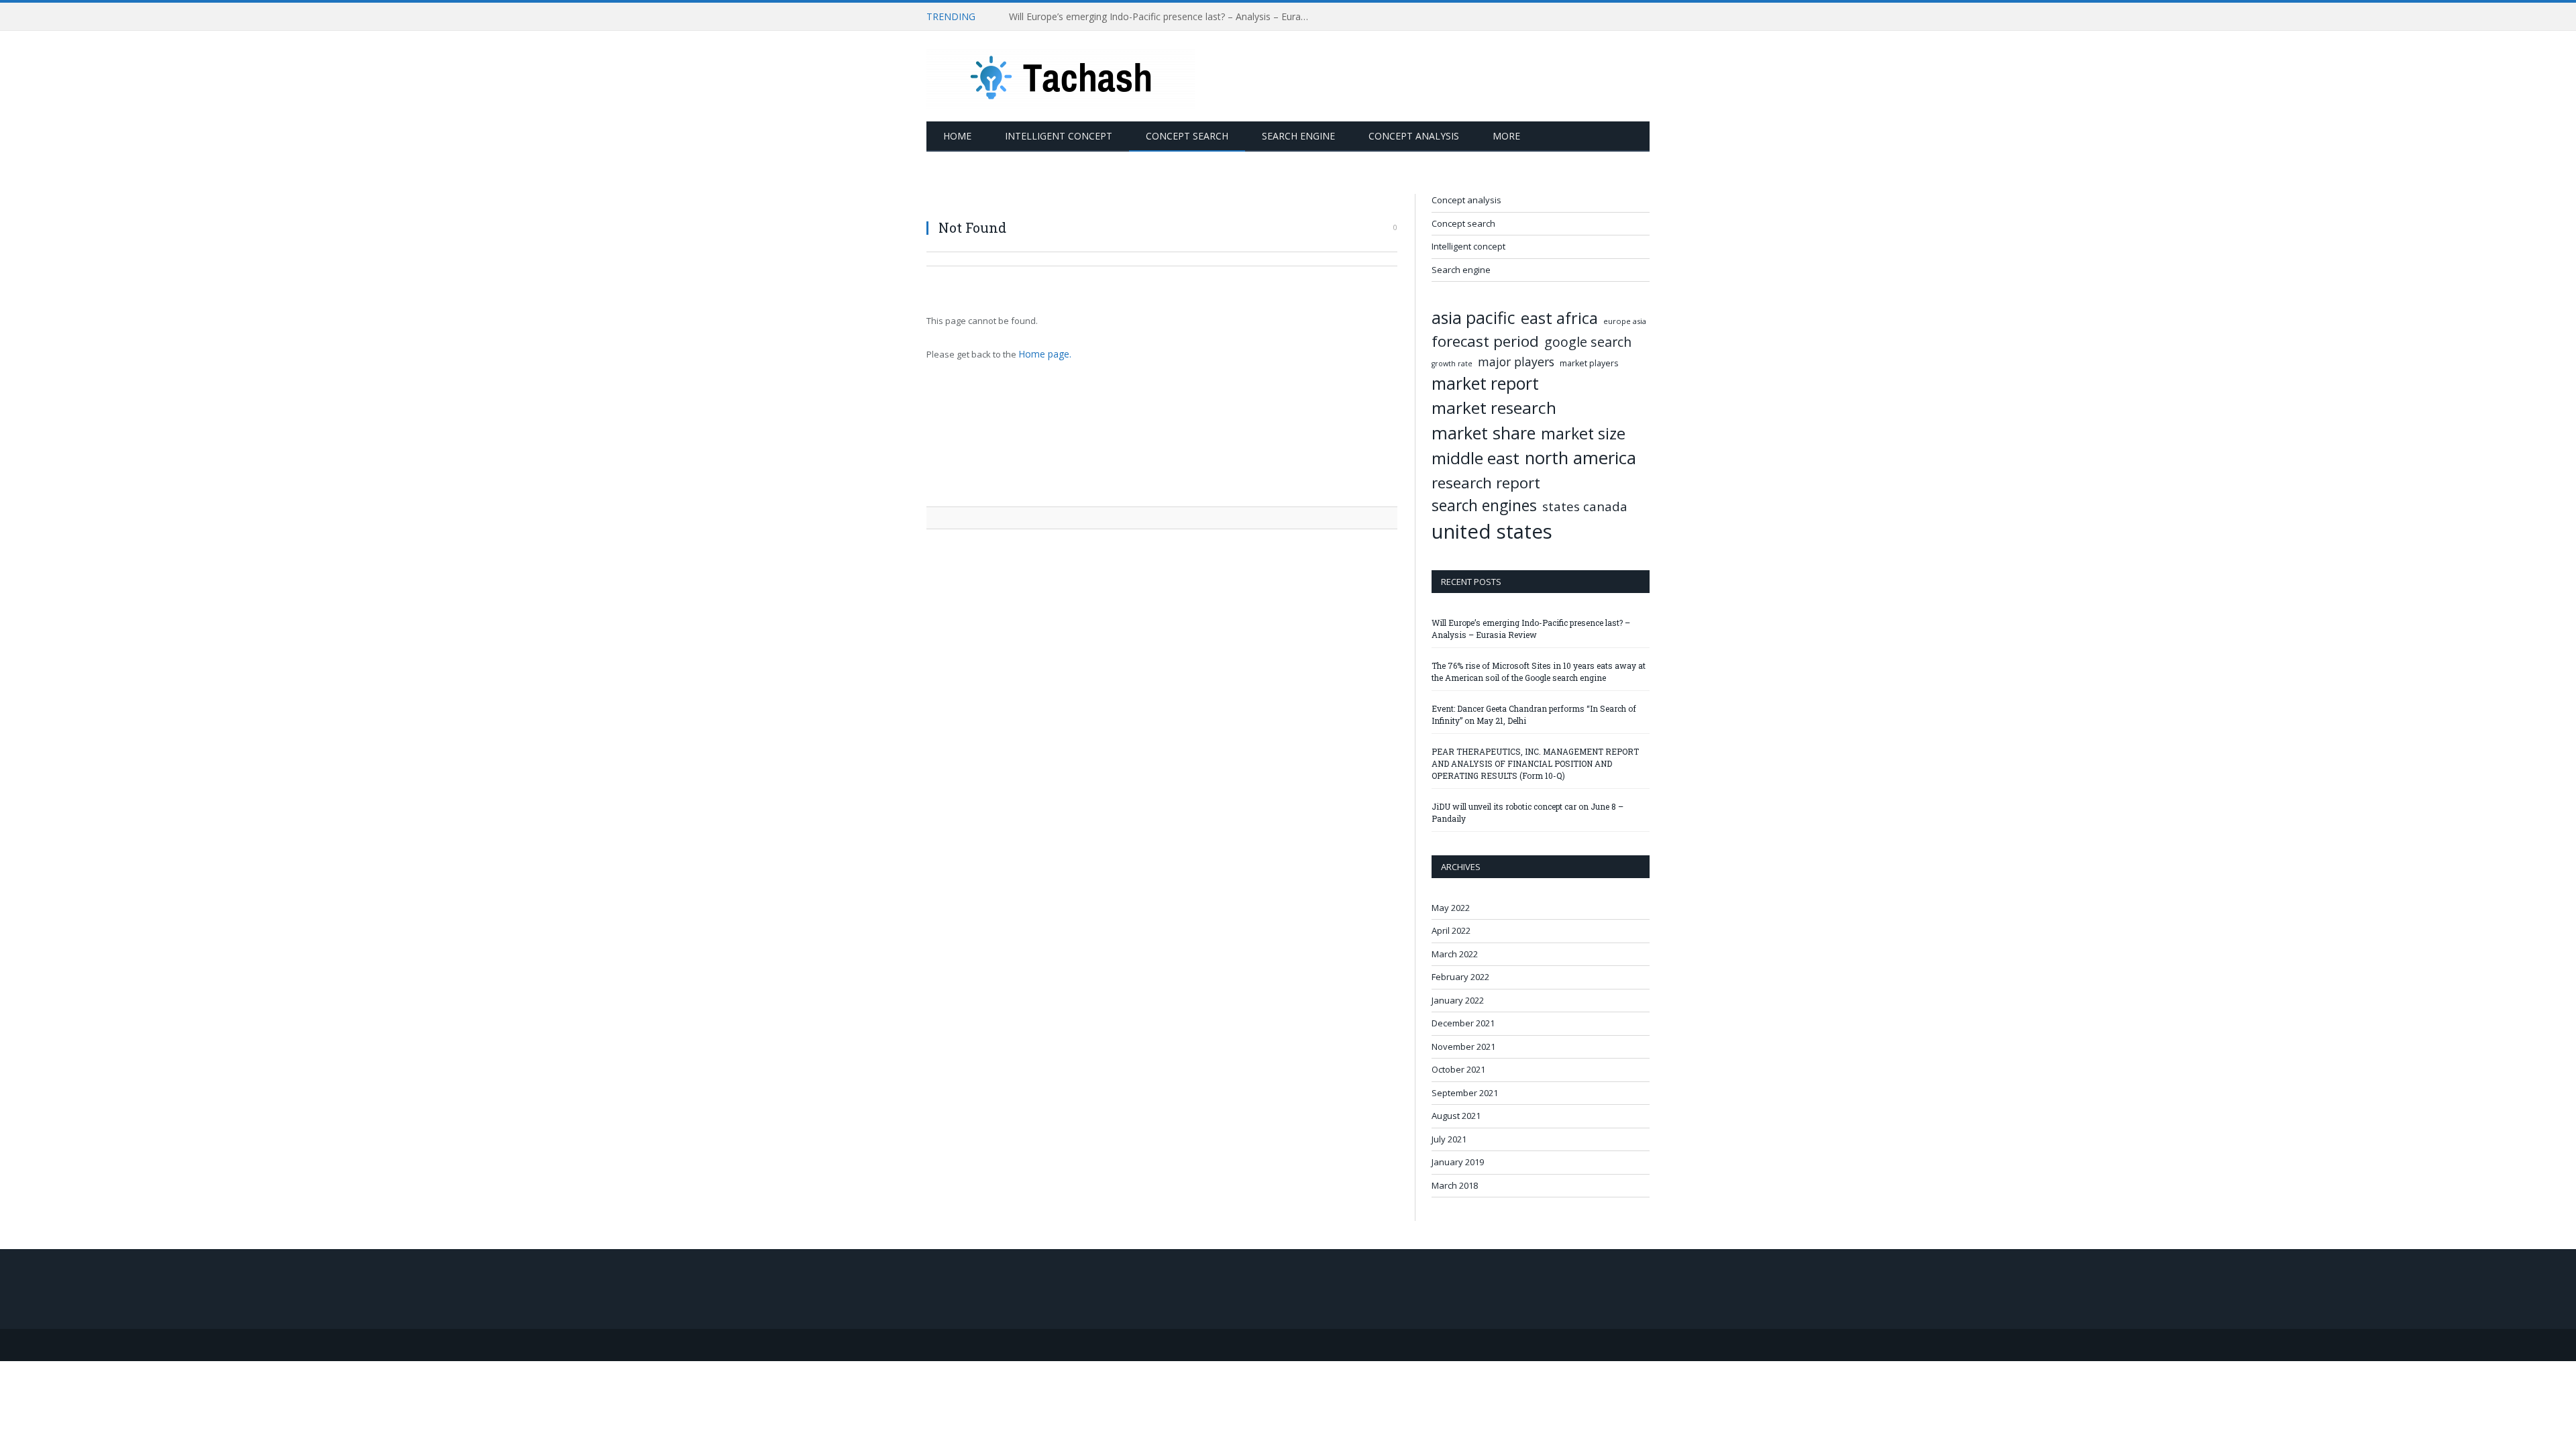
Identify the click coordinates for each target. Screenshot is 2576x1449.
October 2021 (1458, 1069)
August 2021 (1456, 1116)
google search (1588, 342)
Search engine (1298, 136)
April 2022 (1451, 930)
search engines (1484, 505)
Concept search (1187, 136)
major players (1516, 362)
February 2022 (1460, 977)
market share (1484, 433)
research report (1486, 483)
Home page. (1043, 354)
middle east (1475, 458)
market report (1485, 383)
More (1506, 136)
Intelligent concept (1059, 136)
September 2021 (1465, 1093)
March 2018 (1455, 1185)
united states (1492, 531)
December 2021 (1463, 1023)
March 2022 (1455, 954)
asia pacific (1473, 318)
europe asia (1625, 321)
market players (1589, 363)
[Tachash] (1061, 76)
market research (1494, 408)
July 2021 (1449, 1139)
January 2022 (1458, 1000)
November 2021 (1463, 1046)
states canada (1585, 506)
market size (1583, 433)
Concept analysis (1414, 136)
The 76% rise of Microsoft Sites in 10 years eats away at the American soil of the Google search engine (1163, 17)
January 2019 (1458, 1162)
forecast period (1485, 341)
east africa (1559, 318)
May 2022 (1451, 908)
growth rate (1452, 364)
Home (957, 136)
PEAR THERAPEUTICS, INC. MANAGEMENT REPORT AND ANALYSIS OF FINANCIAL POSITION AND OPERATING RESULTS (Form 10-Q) (1535, 763)
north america (1580, 458)
